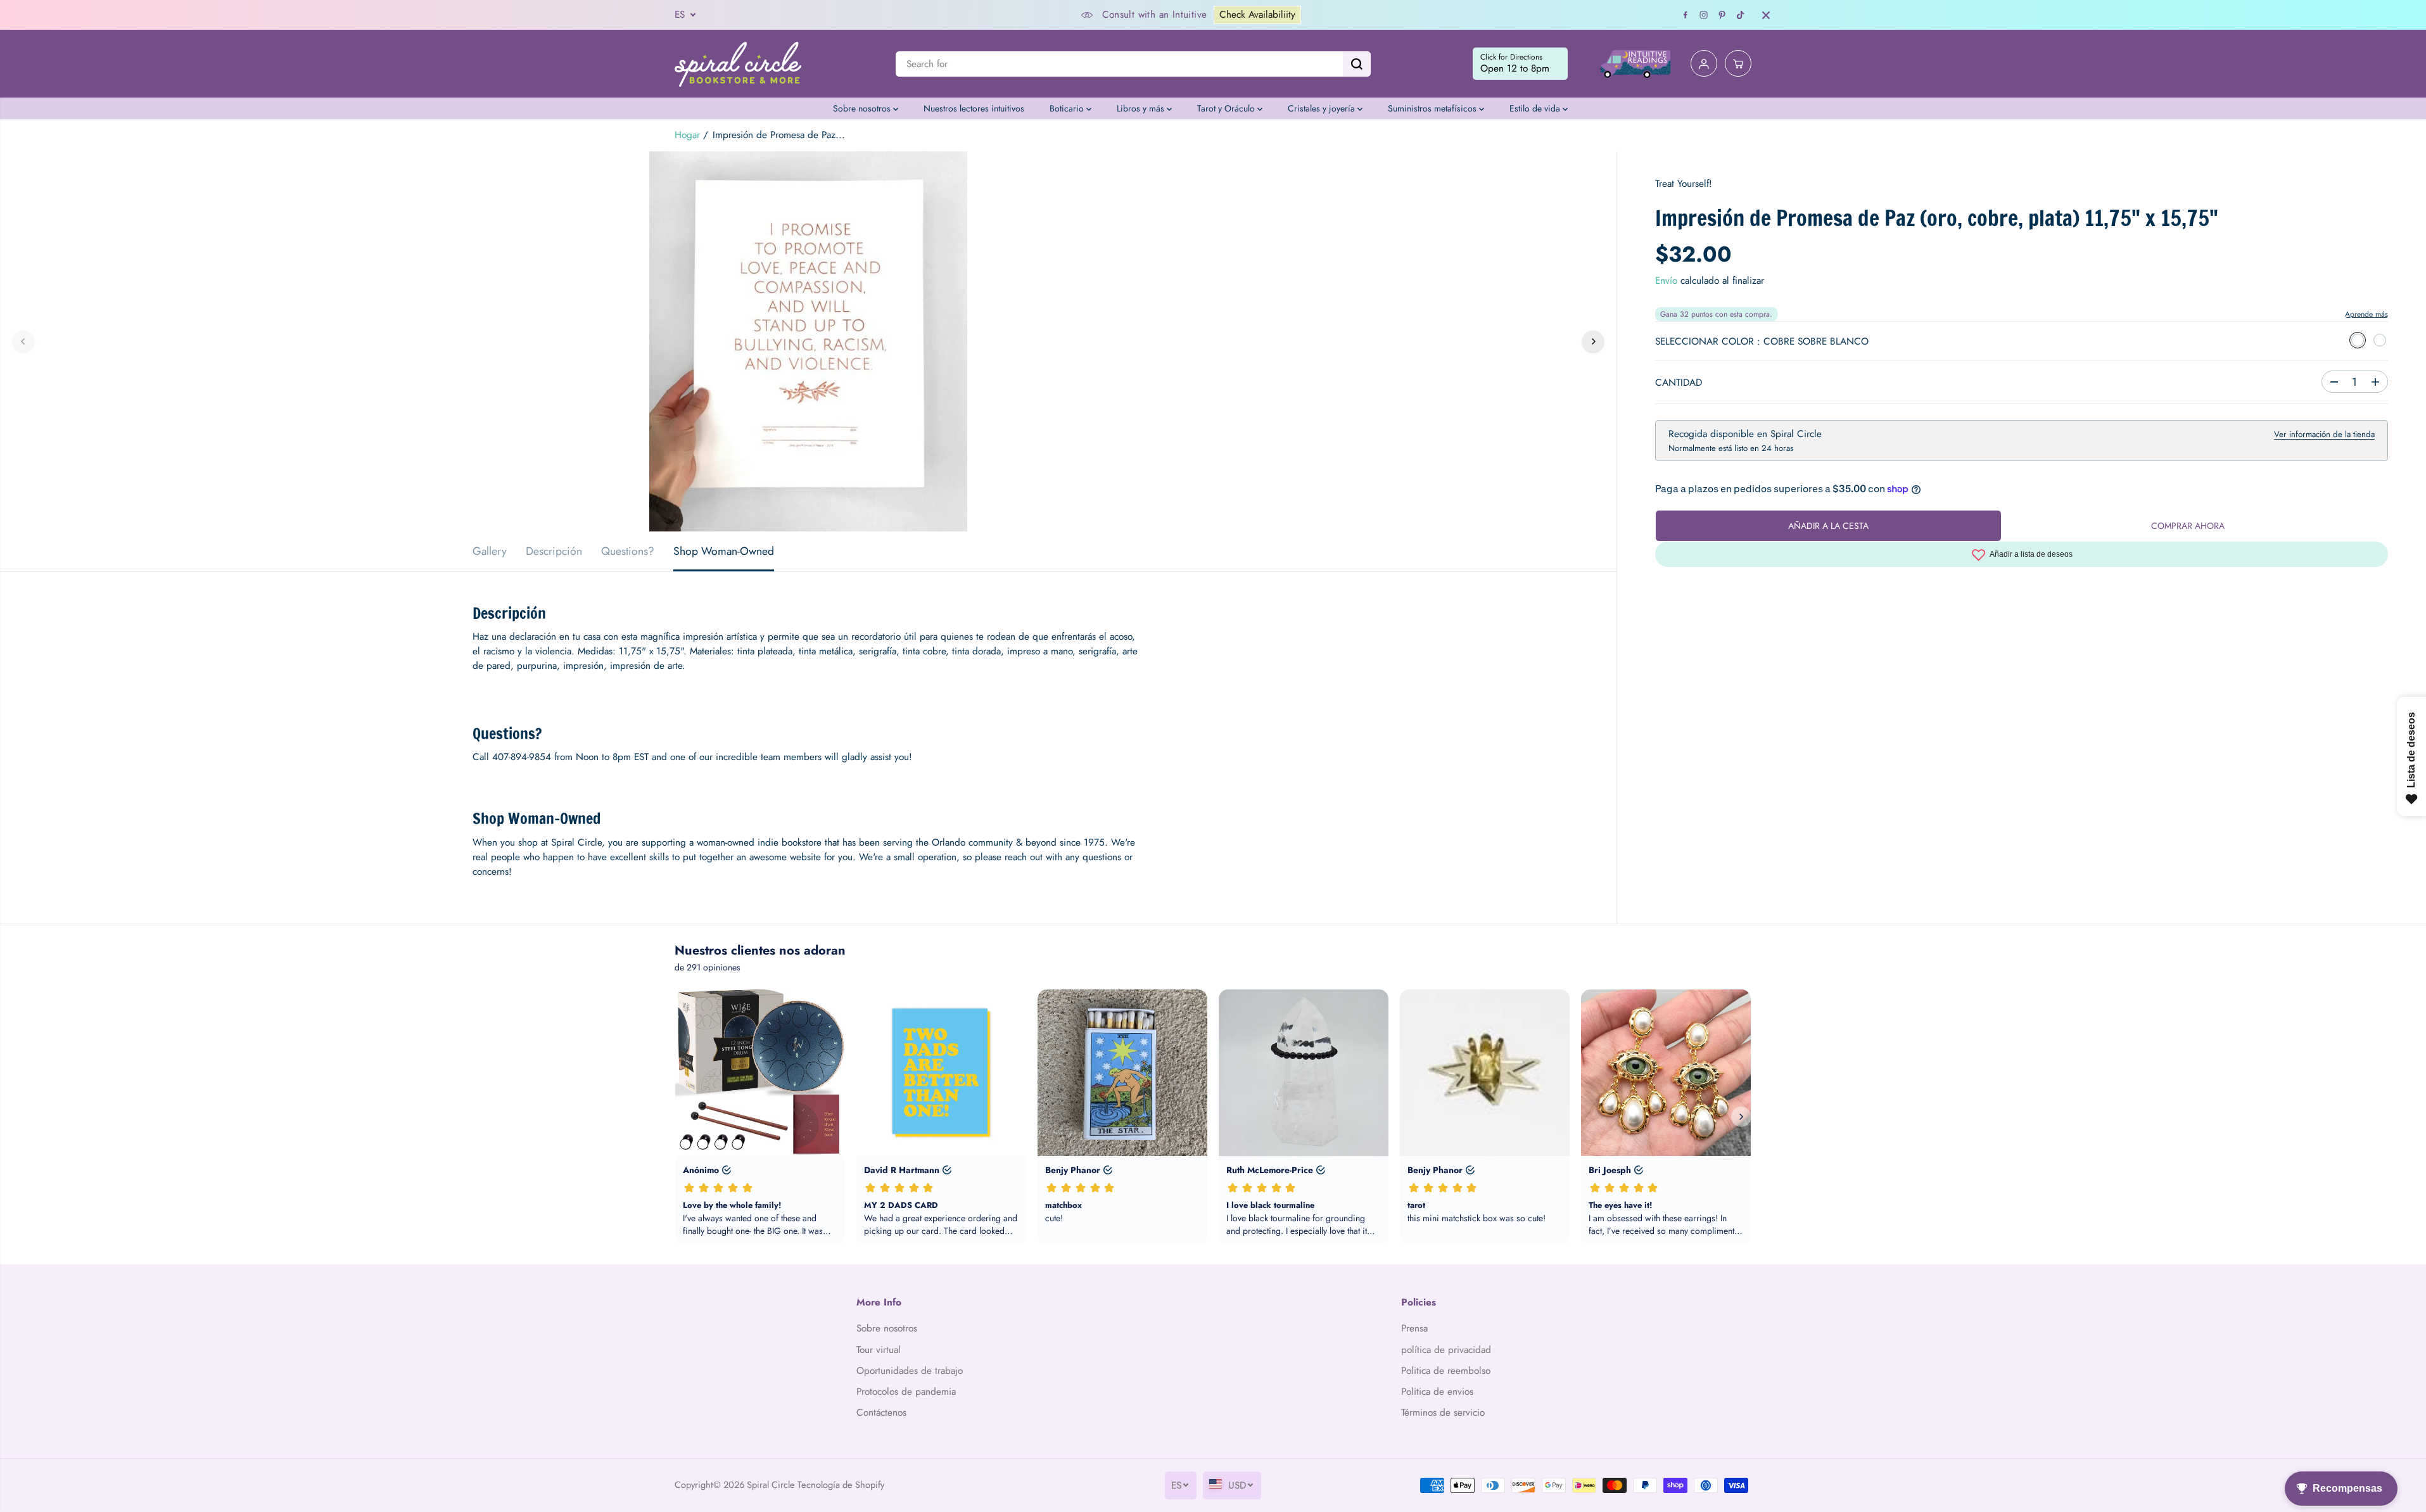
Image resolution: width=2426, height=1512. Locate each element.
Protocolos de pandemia (906, 1392)
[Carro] (1738, 64)
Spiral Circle (771, 1484)
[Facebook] (1686, 15)
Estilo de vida (1536, 108)
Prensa (1414, 1328)
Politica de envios (1437, 1392)
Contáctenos (881, 1413)
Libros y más (1142, 108)
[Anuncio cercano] (1766, 15)
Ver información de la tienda (2324, 434)
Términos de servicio (1443, 1413)
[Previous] (23, 341)
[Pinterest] (1722, 15)
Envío (1666, 281)
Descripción (554, 551)
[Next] (1593, 341)
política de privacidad (1446, 1350)
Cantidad (1679, 383)
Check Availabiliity (1257, 15)
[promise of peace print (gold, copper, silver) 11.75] (808, 341)
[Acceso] (1704, 64)
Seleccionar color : (1762, 341)
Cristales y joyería (1323, 108)
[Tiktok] (1741, 15)
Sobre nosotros (863, 108)
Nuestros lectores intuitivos (974, 108)
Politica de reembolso (1446, 1371)
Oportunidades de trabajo (910, 1371)
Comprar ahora (2188, 526)
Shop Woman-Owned (724, 551)
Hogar (687, 135)
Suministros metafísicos (1433, 108)
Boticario (1068, 108)
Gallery (490, 551)
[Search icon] (1357, 64)
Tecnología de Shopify (841, 1484)
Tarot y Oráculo (1227, 108)
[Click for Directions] (1520, 64)
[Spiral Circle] (738, 64)
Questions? (628, 551)
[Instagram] (1704, 15)
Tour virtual (879, 1350)
